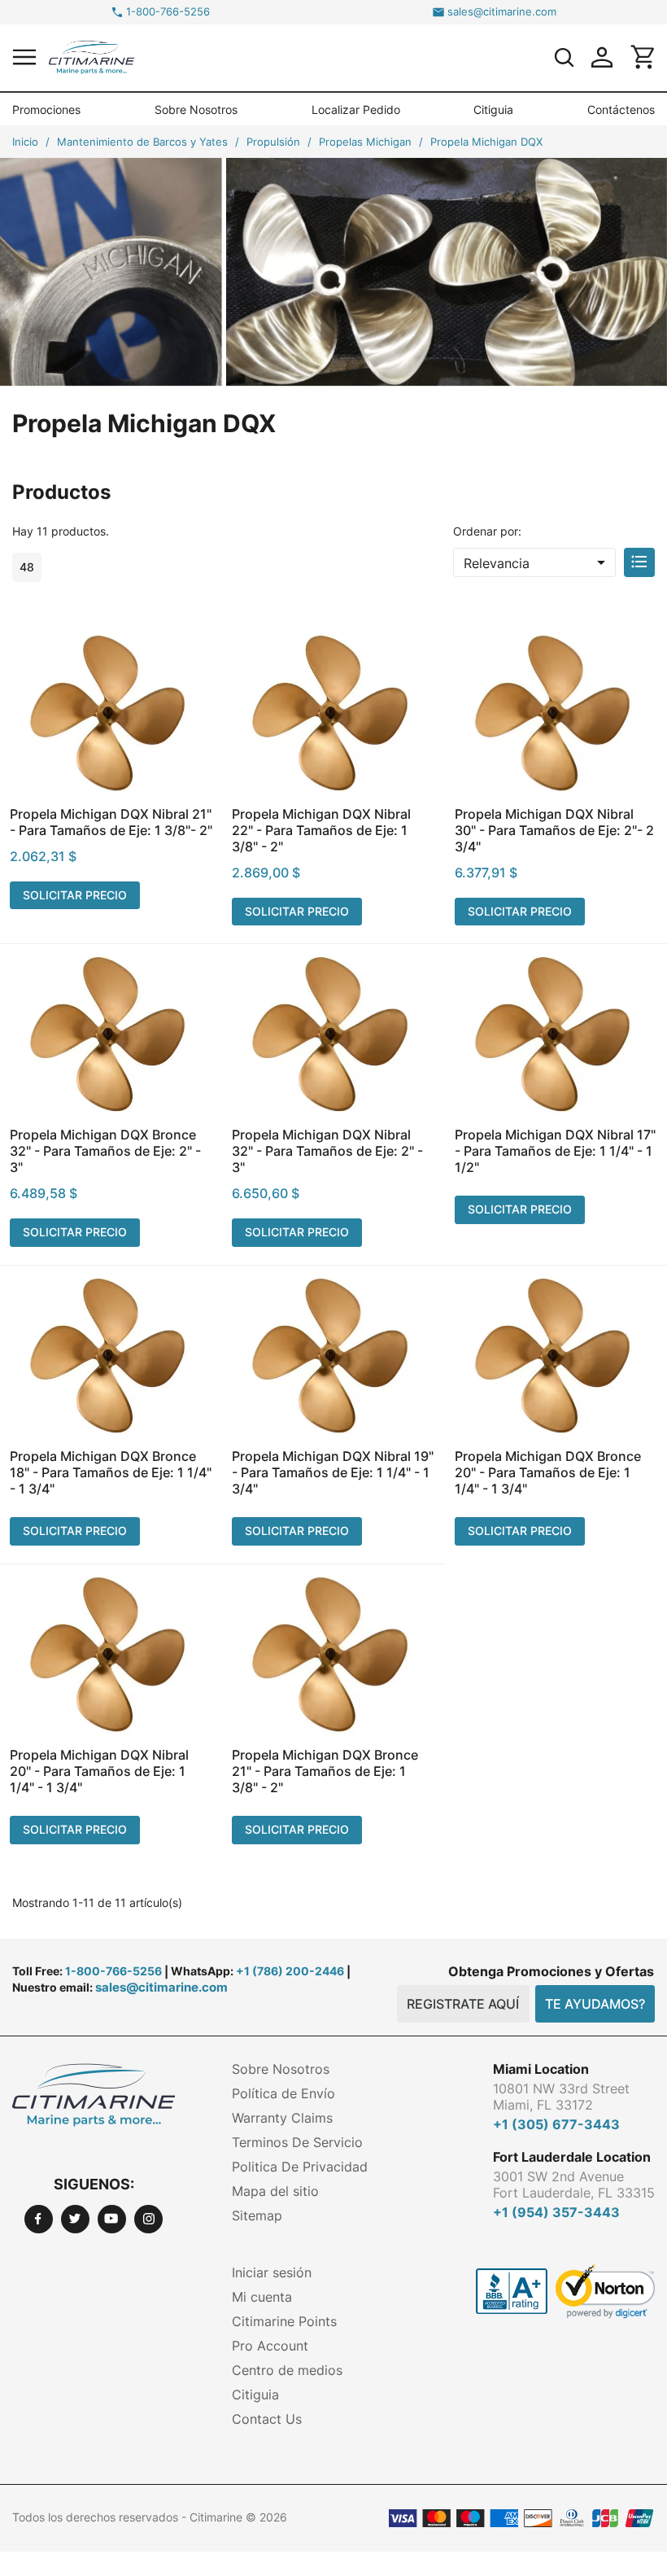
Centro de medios (287, 2370)
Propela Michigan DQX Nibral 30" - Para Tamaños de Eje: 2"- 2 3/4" (554, 830)
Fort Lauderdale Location (572, 2157)
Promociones (46, 109)
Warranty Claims (282, 2118)
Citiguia (493, 109)
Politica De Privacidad (300, 2167)
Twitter (75, 2219)
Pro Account (270, 2346)
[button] (24, 57)
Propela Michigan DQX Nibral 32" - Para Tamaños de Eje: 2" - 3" (327, 1151)
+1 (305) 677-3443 (556, 2124)
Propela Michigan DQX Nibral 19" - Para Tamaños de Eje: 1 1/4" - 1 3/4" (333, 1472)
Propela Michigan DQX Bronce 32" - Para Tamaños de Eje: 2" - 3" (105, 1151)
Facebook (39, 2219)
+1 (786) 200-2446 (290, 1971)
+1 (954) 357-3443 (556, 2212)
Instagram (148, 2219)
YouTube (112, 2219)
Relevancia (537, 562)
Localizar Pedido (356, 109)
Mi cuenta (262, 2297)
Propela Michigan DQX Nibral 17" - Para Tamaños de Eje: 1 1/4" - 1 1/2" (555, 1151)
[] (564, 57)
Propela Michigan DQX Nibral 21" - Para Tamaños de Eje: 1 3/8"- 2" (111, 822)
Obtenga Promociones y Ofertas (551, 1971)
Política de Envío (283, 2093)
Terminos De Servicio (297, 2142)
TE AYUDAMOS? (595, 2004)
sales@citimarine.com (502, 12)
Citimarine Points (284, 2321)
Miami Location (541, 2069)
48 (27, 567)
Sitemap (257, 2215)
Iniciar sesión (272, 2272)
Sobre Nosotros (196, 109)
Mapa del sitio (275, 2191)
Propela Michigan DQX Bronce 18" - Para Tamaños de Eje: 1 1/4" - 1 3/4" (111, 1472)
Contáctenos (621, 109)
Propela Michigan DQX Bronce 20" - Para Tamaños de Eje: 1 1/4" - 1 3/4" (548, 1472)
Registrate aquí (463, 2004)
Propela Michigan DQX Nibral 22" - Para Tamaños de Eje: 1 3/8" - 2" (321, 830)
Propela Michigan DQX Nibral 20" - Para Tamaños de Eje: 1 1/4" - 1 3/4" (99, 1771)
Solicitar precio (75, 895)
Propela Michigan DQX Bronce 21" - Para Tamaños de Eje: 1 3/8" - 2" (325, 1771)
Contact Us (267, 2419)
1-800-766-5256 (168, 12)
